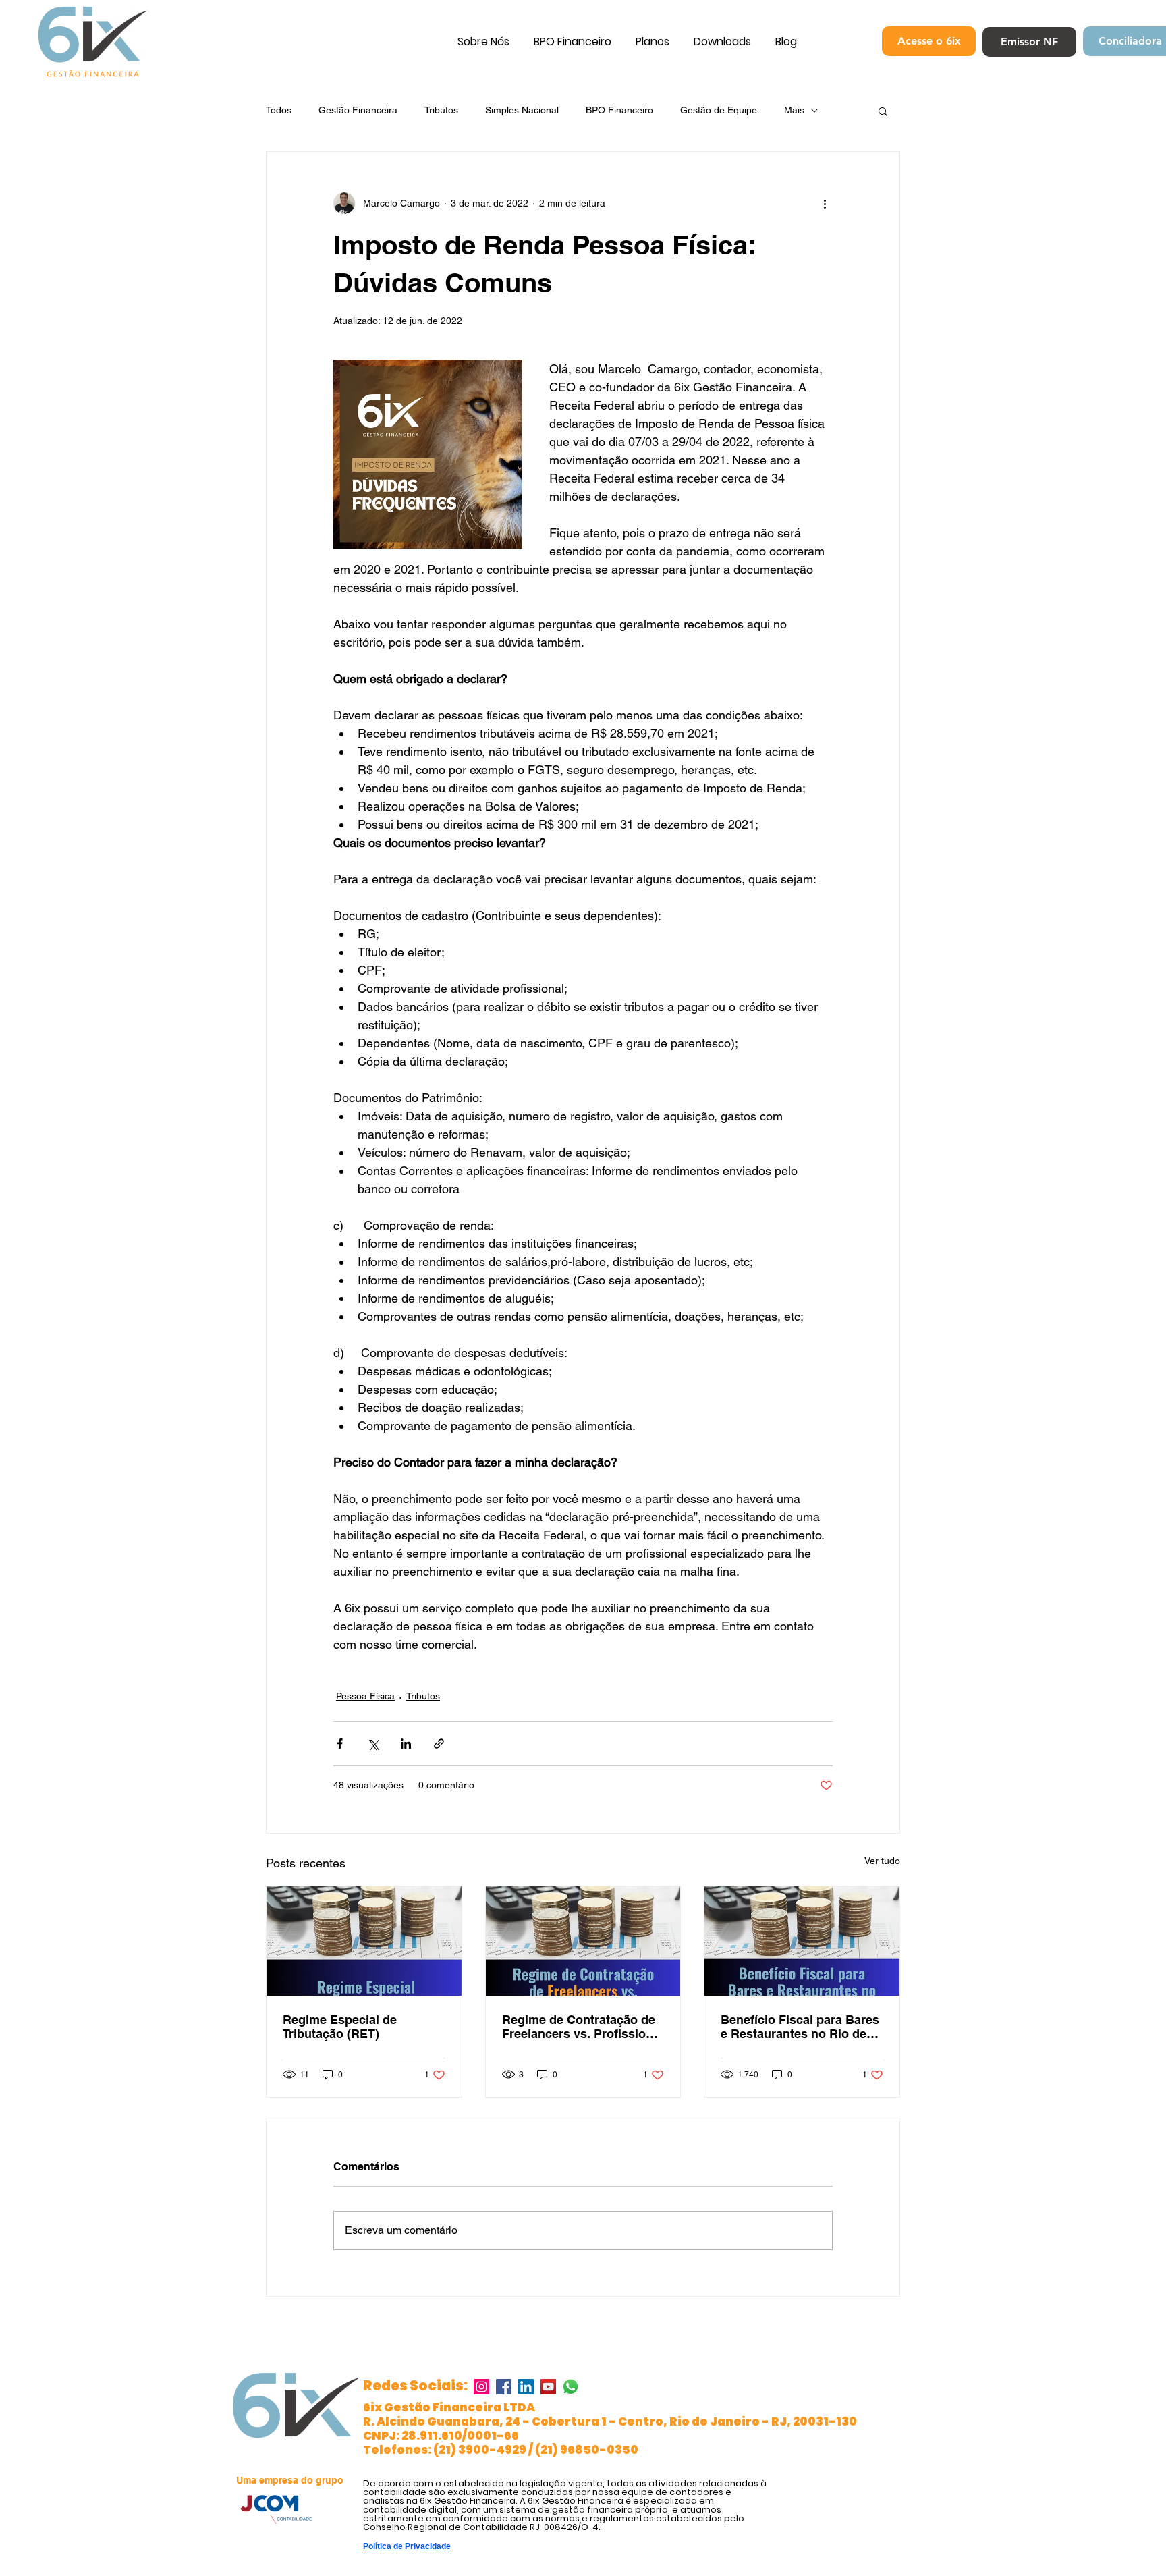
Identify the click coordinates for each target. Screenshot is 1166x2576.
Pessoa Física (365, 1696)
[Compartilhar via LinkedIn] (406, 1744)
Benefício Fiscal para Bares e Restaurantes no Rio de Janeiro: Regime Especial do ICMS (800, 2027)
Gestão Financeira (358, 110)
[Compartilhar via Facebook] (340, 1744)
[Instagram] (481, 2387)
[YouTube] (548, 2387)
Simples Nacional (522, 110)
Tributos (441, 110)
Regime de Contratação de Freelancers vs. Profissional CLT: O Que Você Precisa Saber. (583, 2027)
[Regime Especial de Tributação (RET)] (364, 1941)
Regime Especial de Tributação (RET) (340, 2027)
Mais (794, 110)
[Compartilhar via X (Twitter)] (373, 1744)
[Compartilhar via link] (439, 1744)
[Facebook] (504, 2387)
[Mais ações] (825, 203)
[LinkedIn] (526, 2387)
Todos (279, 110)
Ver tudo (882, 1861)
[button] (883, 111)
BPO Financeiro (619, 110)
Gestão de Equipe (719, 110)
